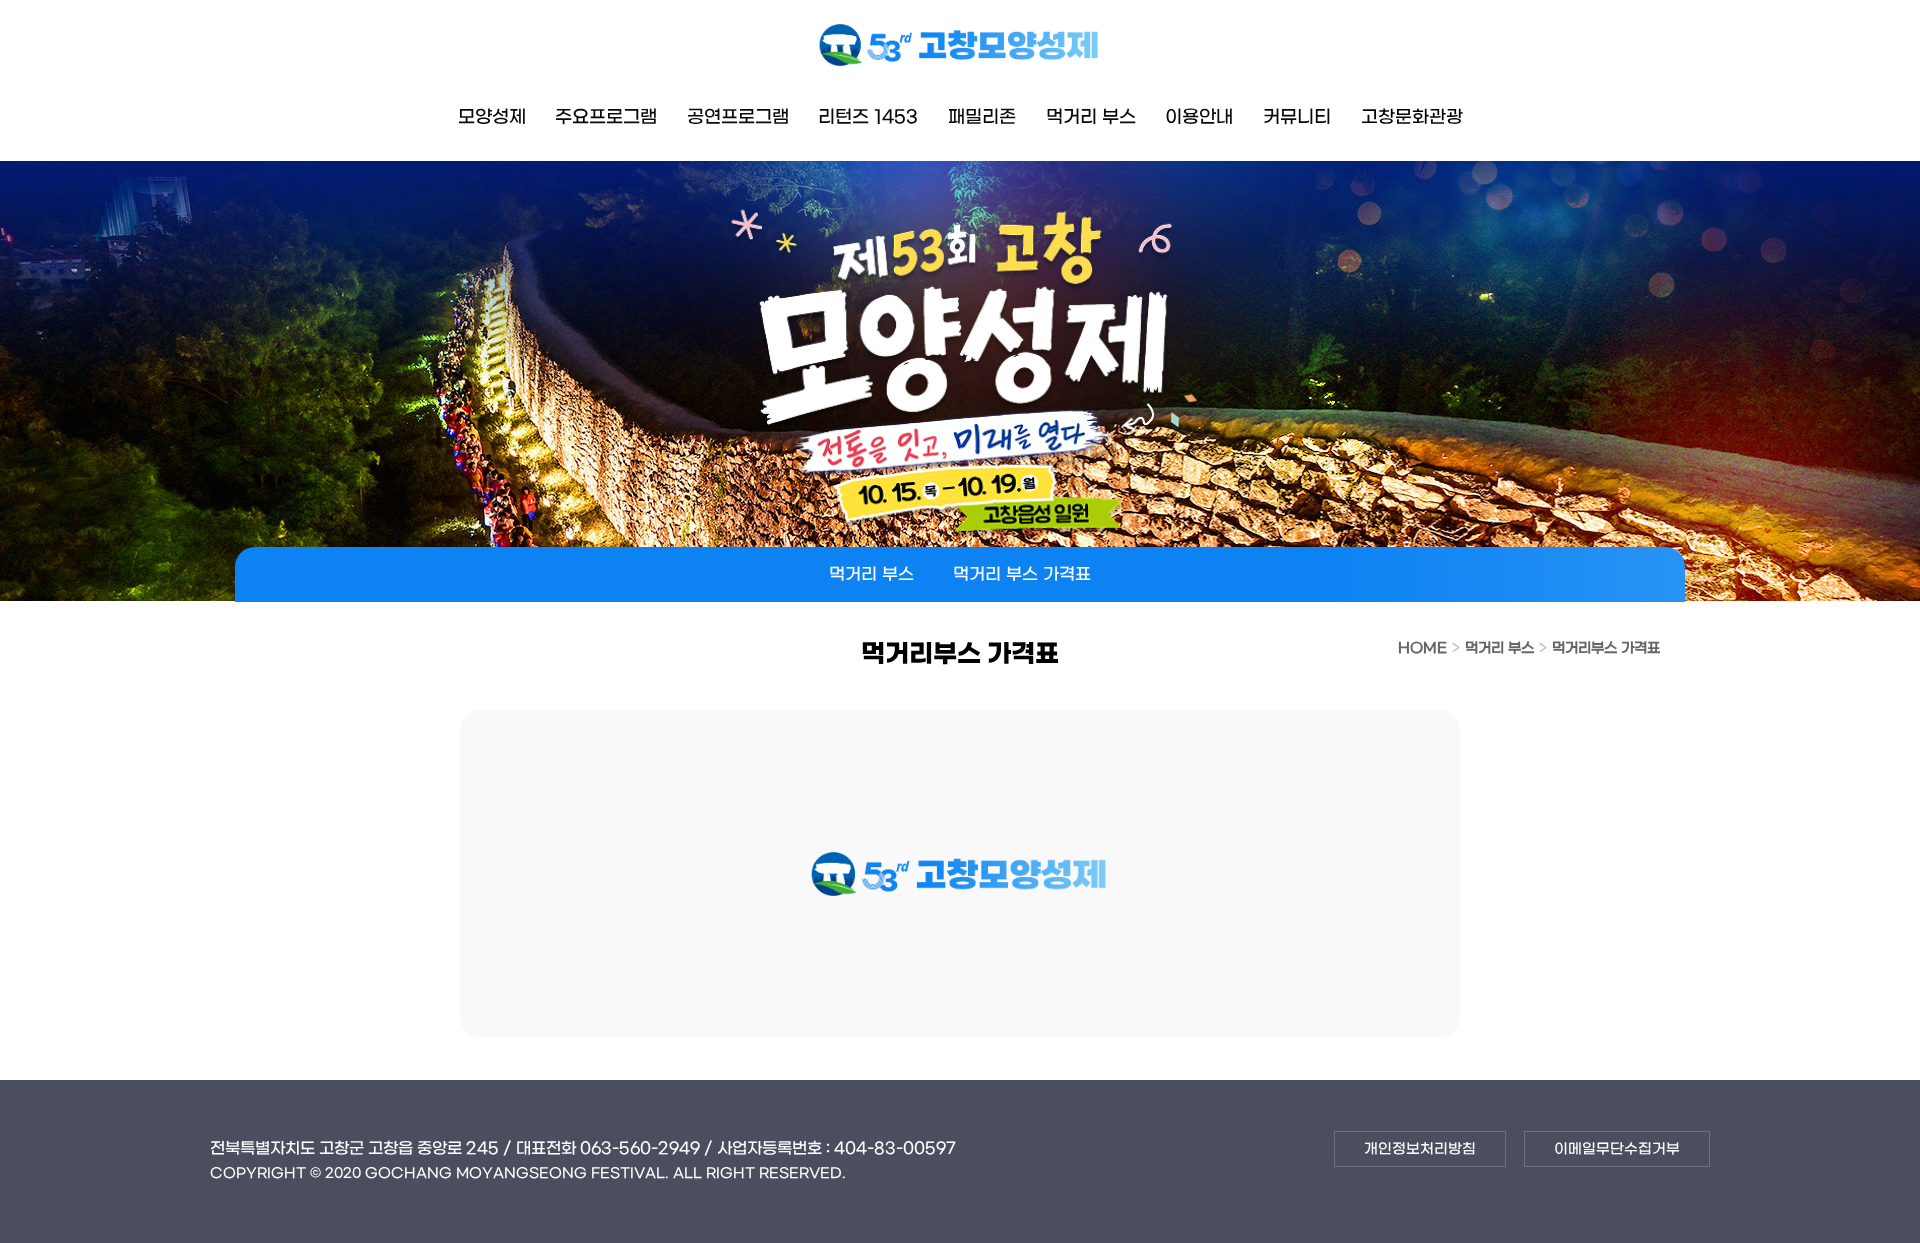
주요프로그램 (606, 117)
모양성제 (492, 117)
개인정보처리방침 (1420, 1149)
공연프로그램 (738, 117)
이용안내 (1199, 117)
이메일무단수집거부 (1617, 1149)
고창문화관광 (1412, 117)
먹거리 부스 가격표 (1022, 575)
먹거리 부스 (1091, 117)
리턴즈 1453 (868, 117)
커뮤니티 (1297, 117)
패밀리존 (982, 117)
